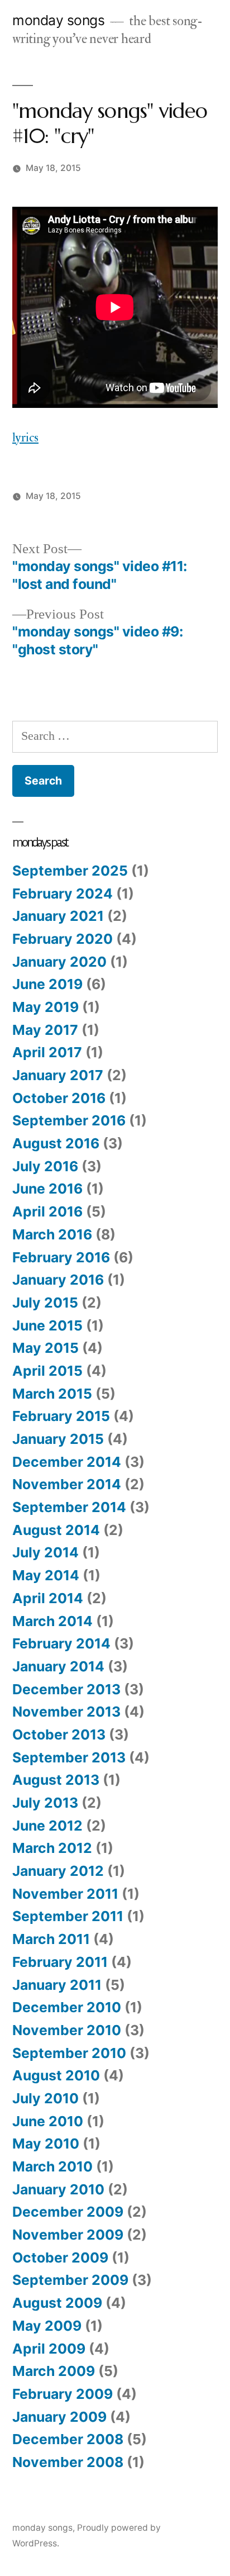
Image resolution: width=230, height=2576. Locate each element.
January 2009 (59, 2417)
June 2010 (48, 2121)
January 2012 (58, 1871)
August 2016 (56, 1143)
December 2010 (67, 2007)
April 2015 (47, 1371)
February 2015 (61, 1416)
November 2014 (67, 1484)
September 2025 (70, 871)
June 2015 (47, 1325)
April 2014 (48, 1598)
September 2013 (69, 1757)
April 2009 (49, 2349)
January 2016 (58, 1280)
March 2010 (52, 2166)
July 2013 (45, 1803)
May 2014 (46, 1575)
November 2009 (68, 2235)
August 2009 (57, 2303)
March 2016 (52, 1234)
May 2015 (45, 1348)
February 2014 (61, 1643)
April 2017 (47, 1052)
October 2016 (59, 1098)
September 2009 (70, 2280)
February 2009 (63, 2394)
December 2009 (68, 2212)
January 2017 (58, 1075)
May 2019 (45, 1007)
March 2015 (52, 1394)
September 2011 (68, 1916)
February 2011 (60, 1962)
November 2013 (66, 1712)
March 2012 (52, 1848)
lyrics (25, 438)
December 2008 (68, 2439)
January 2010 (58, 2189)
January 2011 (57, 1985)
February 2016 (61, 1257)
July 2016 (45, 1166)
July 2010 (45, 2098)
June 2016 (47, 1189)
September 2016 (69, 1120)
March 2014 (52, 1621)
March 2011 (51, 1939)
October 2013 (59, 1734)
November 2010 (67, 2030)
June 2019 (47, 984)
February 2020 (63, 939)
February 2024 (63, 893)
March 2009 (54, 2371)
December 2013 (66, 1689)
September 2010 (69, 2053)
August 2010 (56, 2075)
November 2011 (65, 1894)
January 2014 (58, 1666)
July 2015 (45, 1303)
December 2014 (67, 1462)
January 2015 (58, 1439)
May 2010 (46, 2144)
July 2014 (45, 1552)
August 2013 (56, 1780)
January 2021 (58, 916)
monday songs (58, 20)
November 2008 (68, 2462)
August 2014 (56, 1530)
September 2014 (69, 1507)
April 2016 (47, 1211)
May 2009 (47, 2326)
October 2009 (60, 2257)
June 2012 (47, 1826)
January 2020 (59, 962)
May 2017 (45, 1030)
